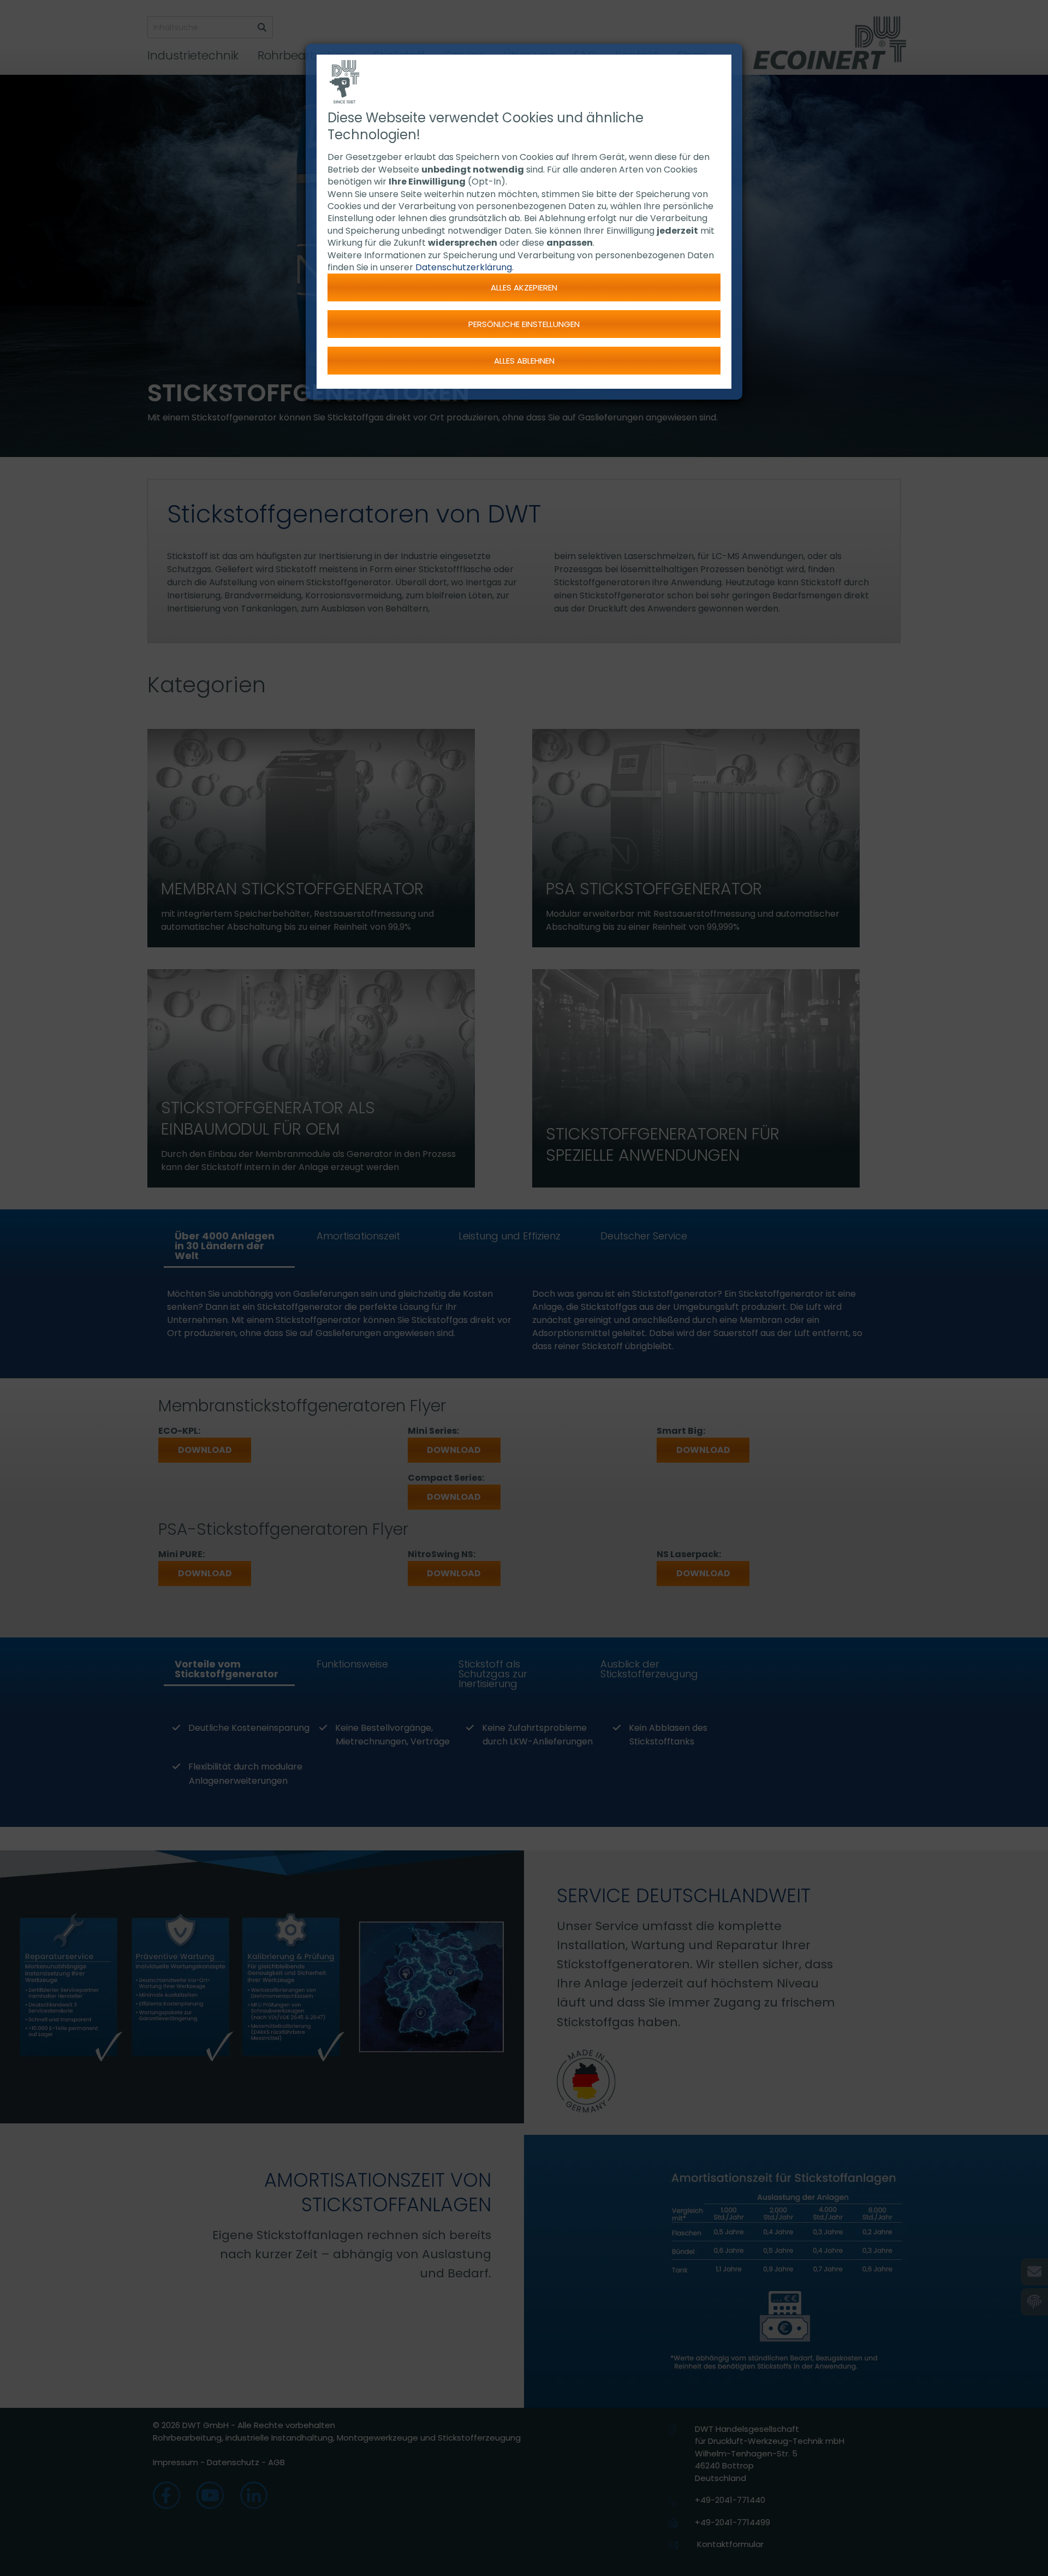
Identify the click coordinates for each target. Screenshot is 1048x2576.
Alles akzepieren (524, 287)
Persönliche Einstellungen (524, 324)
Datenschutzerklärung (464, 267)
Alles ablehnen (524, 361)
